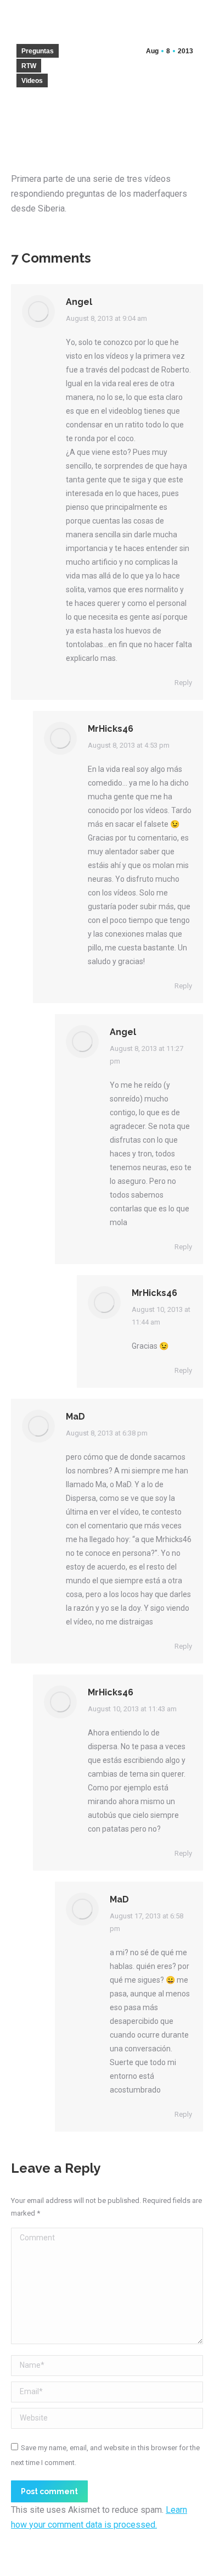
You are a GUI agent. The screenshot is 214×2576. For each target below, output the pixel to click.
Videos (32, 81)
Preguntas (38, 51)
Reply (183, 683)
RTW (29, 66)
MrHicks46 (111, 729)
